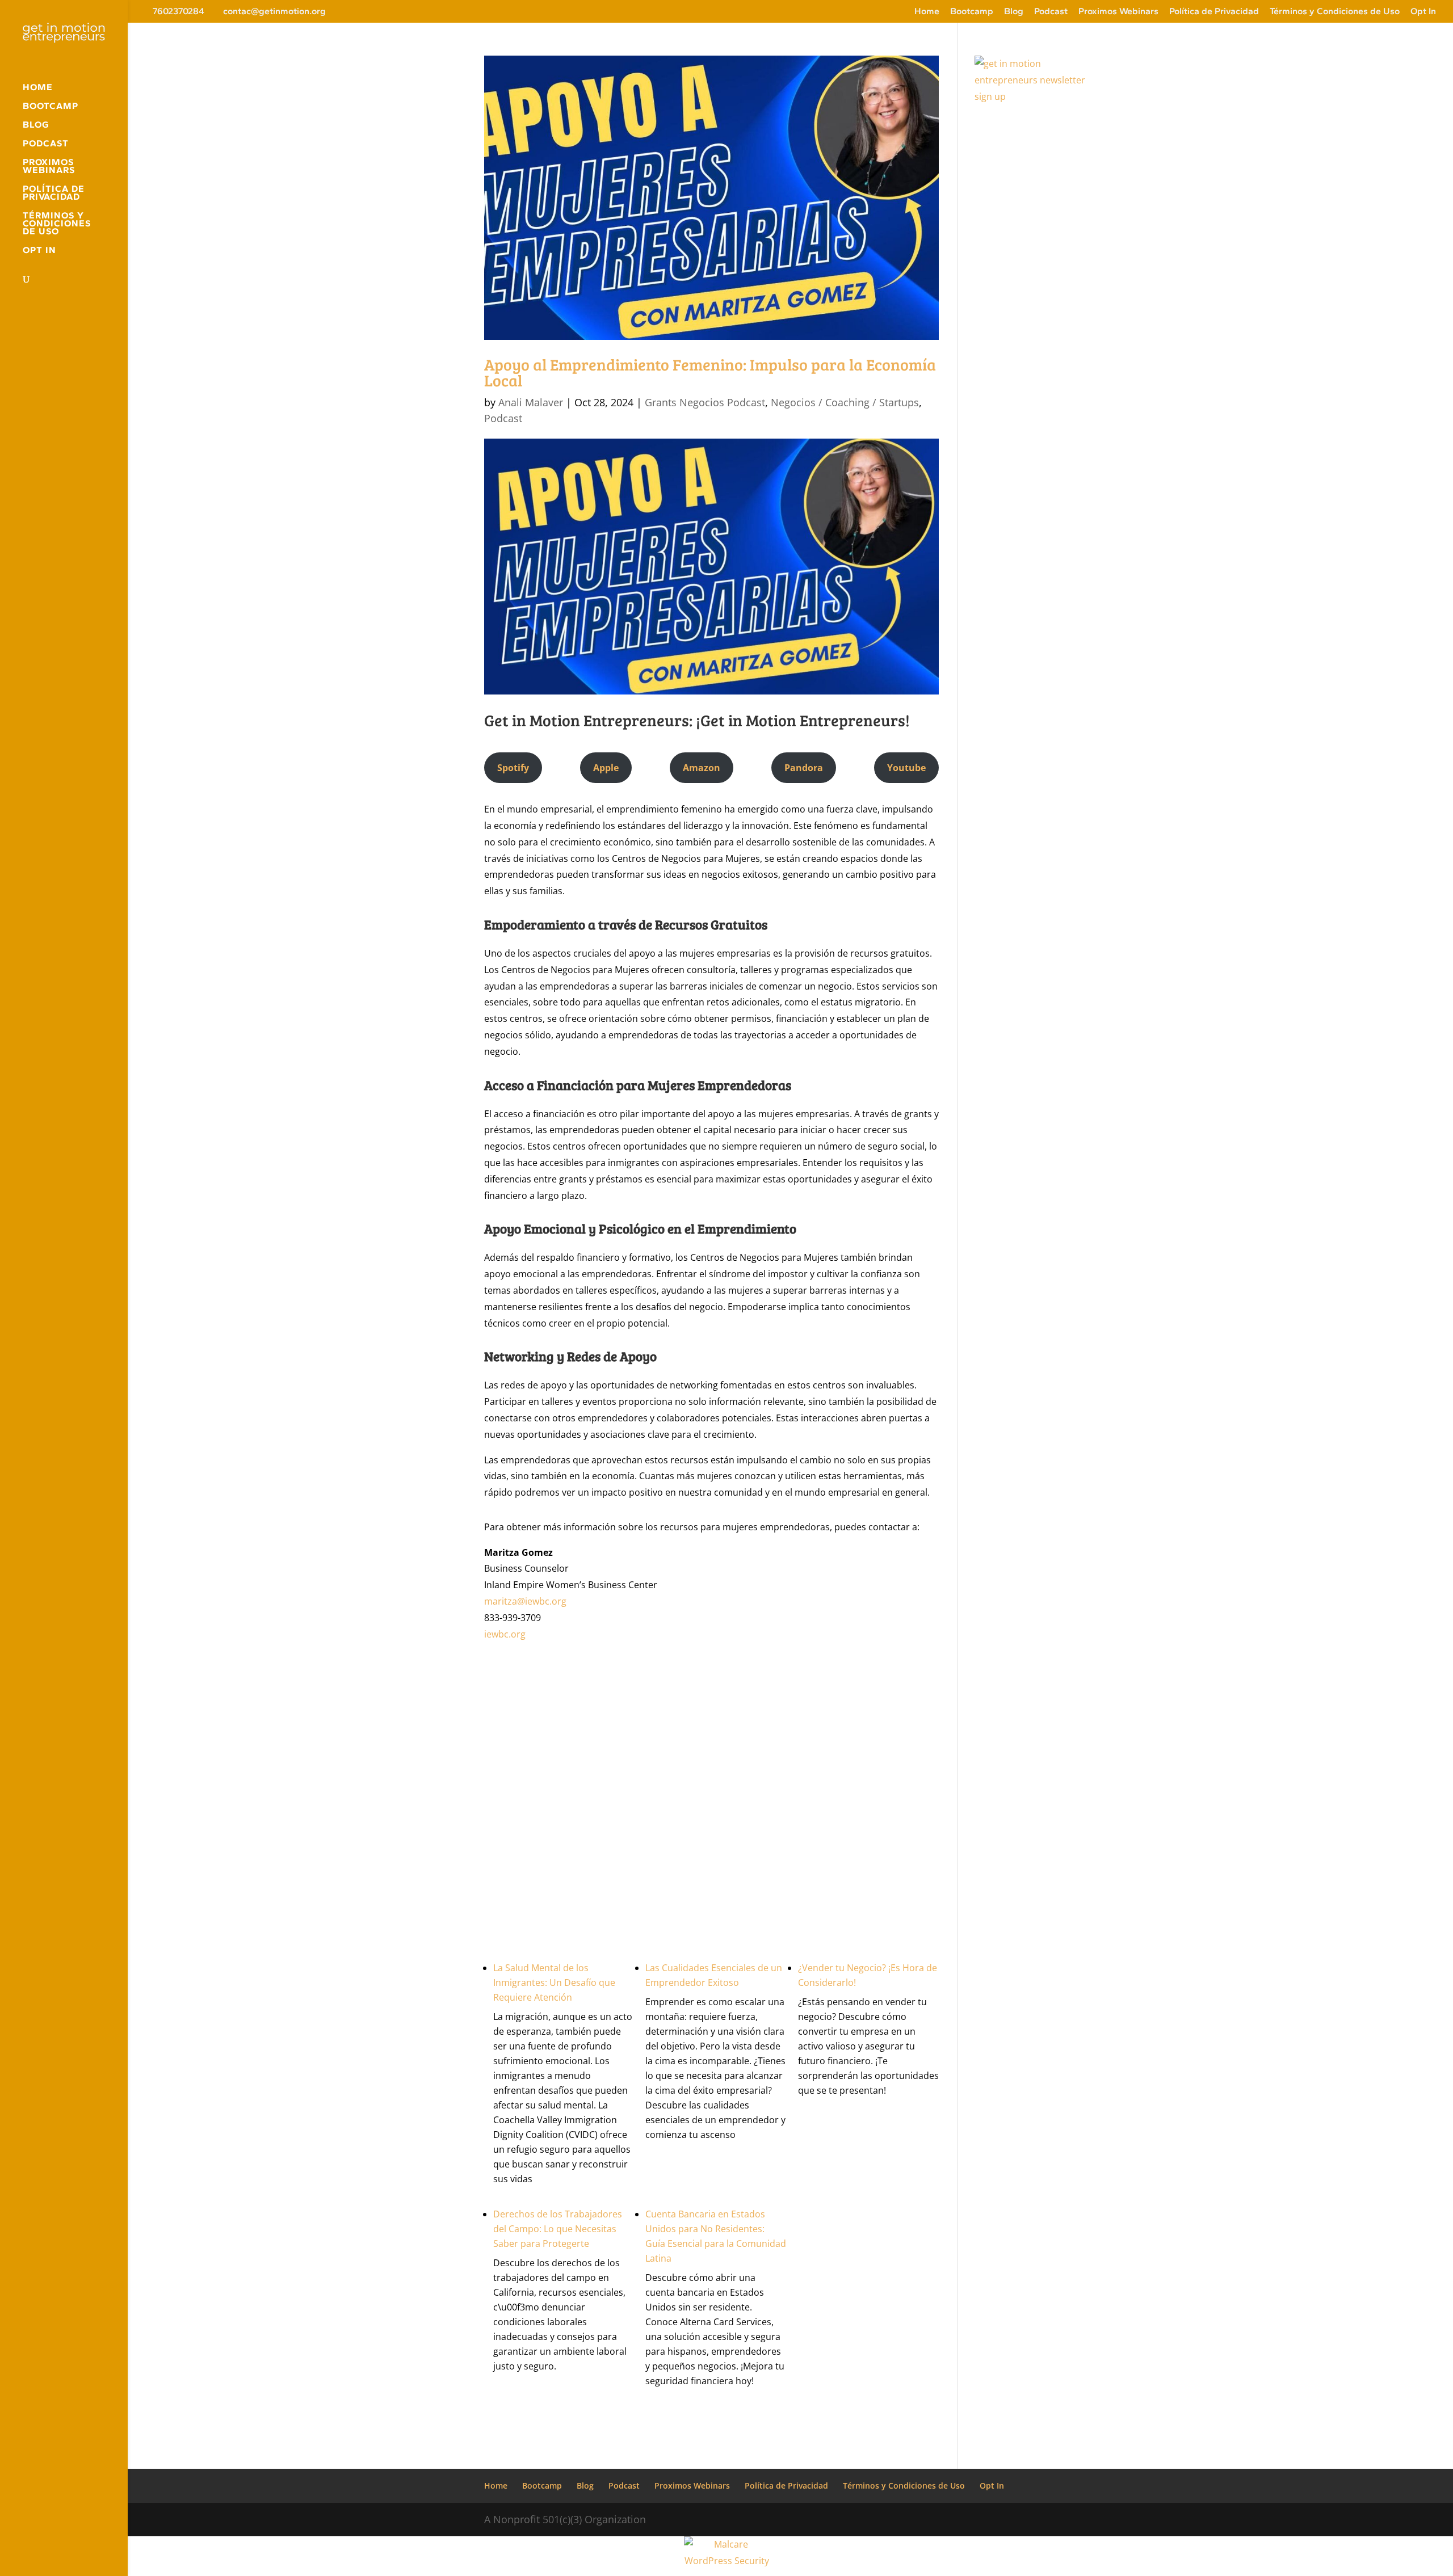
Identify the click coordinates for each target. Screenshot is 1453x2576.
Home (927, 12)
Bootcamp (972, 12)
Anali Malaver (531, 402)
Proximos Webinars (1118, 12)
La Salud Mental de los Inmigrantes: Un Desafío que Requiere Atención (554, 1982)
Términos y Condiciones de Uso (1335, 12)
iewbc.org (505, 1634)
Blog (1014, 12)
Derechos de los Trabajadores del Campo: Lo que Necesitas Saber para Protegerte (558, 2229)
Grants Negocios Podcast (705, 402)
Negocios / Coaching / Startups (845, 402)
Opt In (1423, 12)
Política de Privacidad (1214, 12)
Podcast (1051, 12)
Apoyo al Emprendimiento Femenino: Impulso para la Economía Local (710, 372)
